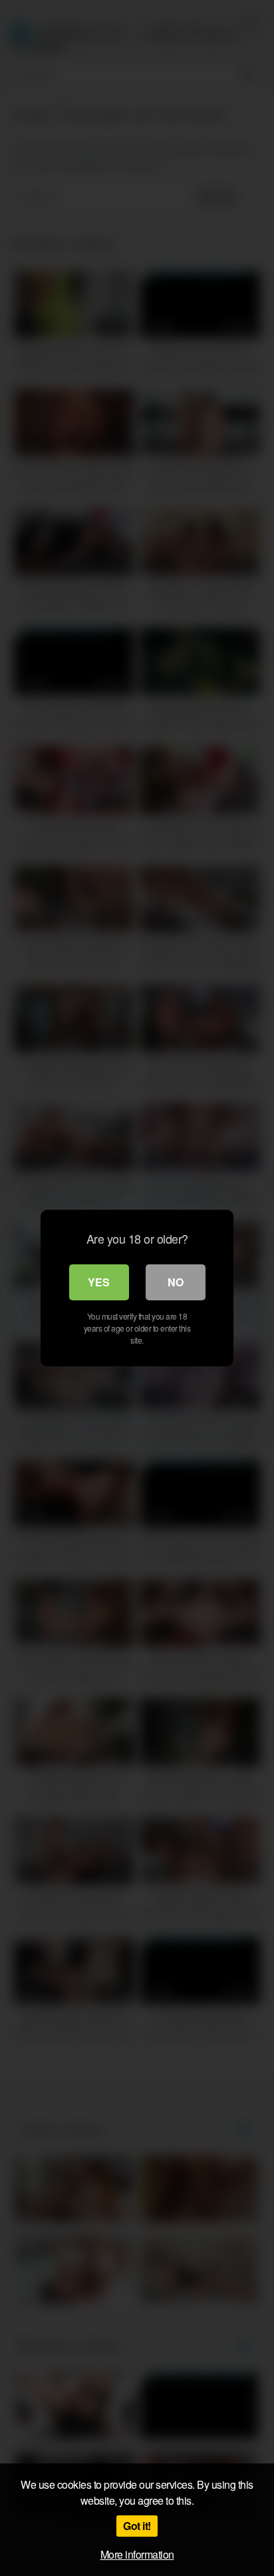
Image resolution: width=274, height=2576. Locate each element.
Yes (99, 1282)
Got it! (137, 2526)
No (176, 1282)
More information (137, 2554)
